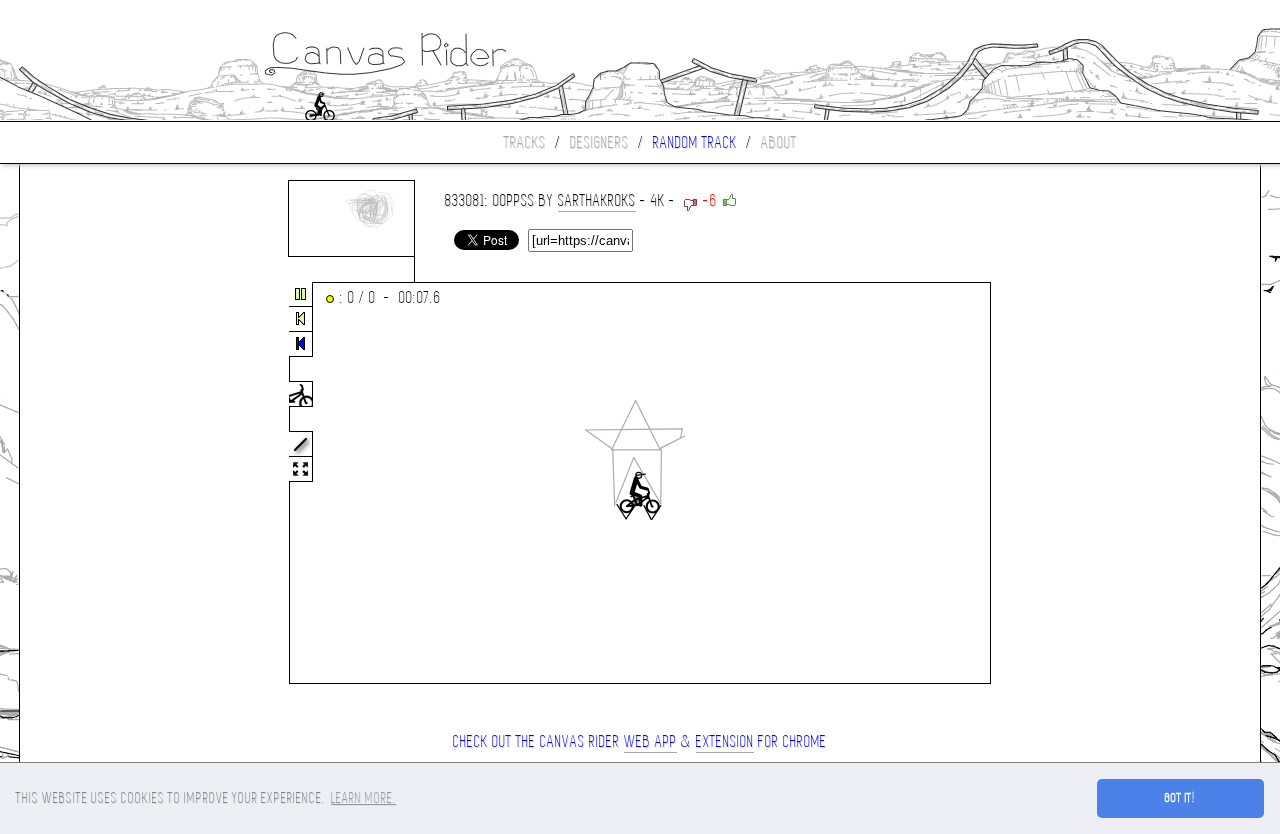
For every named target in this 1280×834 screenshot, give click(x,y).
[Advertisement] (104, 484)
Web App (650, 741)
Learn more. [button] (363, 798)
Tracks (525, 142)
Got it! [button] (1180, 798)
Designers (599, 142)
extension (725, 741)
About (779, 142)
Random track (695, 142)
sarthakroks (597, 200)
